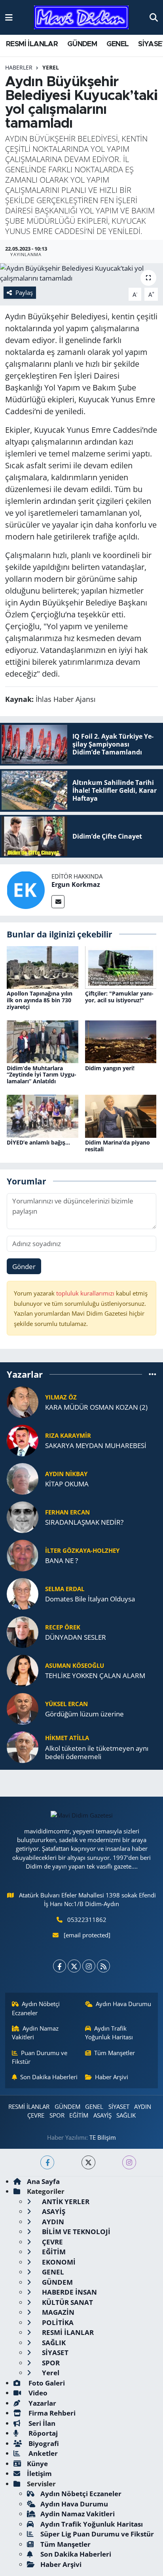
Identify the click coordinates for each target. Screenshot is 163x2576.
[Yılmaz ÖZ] (23, 1401)
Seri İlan (41, 2423)
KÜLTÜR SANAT (67, 2302)
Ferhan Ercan (67, 1512)
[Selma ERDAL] (23, 1593)
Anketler (42, 2453)
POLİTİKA (57, 2322)
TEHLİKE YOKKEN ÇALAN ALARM (95, 1676)
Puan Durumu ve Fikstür (40, 2057)
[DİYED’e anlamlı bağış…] (43, 1115)
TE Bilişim (103, 2137)
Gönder (24, 1266)
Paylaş (24, 292)
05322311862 (87, 1920)
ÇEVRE (36, 2115)
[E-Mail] (58, 902)
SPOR (57, 2115)
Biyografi (43, 2443)
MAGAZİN (57, 2312)
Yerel (51, 67)
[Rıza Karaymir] (23, 1440)
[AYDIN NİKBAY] (23, 1478)
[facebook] (47, 2162)
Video (37, 2393)
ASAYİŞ (102, 2115)
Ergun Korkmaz (76, 884)
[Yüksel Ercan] (23, 1708)
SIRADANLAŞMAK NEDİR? (84, 1522)
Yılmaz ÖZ (61, 1397)
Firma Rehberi (51, 2413)
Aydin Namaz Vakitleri (35, 2033)
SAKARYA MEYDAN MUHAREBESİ (96, 1445)
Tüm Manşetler (115, 2053)
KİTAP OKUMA (67, 1484)
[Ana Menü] (9, 17)
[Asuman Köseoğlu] (23, 1670)
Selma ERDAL (65, 1589)
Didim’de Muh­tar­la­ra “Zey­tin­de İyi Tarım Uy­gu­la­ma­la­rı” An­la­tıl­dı (42, 1075)
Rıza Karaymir (68, 1435)
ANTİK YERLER (65, 2202)
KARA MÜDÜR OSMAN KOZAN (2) (96, 1407)
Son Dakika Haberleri (49, 2077)
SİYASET (119, 2106)
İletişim (39, 2473)
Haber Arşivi (112, 2077)
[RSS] (103, 1966)
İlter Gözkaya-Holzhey (82, 1550)
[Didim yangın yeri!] (121, 1041)
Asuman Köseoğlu (75, 1665)
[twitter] (88, 2162)
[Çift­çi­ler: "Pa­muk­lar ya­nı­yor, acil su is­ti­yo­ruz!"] (121, 966)
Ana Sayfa (43, 2181)
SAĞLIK (126, 2115)
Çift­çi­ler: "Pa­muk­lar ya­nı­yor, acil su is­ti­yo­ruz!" (119, 997)
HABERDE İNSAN (69, 2292)
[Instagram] (89, 1966)
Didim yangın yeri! (110, 1068)
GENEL (118, 44)
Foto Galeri (46, 2383)
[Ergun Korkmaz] (26, 889)
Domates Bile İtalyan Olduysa (90, 1599)
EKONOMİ (58, 2262)
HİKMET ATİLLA (67, 1738)
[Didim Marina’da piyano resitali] (121, 1115)
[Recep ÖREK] (23, 1631)
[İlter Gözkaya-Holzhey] (23, 1555)
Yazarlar (42, 2403)
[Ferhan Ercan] (23, 1516)
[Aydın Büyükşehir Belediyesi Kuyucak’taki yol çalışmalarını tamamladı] (81, 273)
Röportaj (42, 2433)
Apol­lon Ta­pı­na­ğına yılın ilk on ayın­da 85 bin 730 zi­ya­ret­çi (40, 1000)
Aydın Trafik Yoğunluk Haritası (109, 2033)
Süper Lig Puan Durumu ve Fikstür (97, 2534)
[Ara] (154, 17)
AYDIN (143, 2106)
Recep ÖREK (63, 1627)
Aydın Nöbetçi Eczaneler (36, 2008)
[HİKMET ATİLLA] (23, 1746)
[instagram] (129, 2162)
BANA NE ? (62, 1560)
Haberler (19, 67)
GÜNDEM (82, 44)
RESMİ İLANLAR (32, 44)
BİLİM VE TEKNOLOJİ (75, 2232)
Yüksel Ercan (66, 1704)
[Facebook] (60, 1966)
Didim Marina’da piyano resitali (118, 1146)
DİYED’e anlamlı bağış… (38, 1142)
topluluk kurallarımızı (86, 1293)
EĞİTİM (79, 2115)
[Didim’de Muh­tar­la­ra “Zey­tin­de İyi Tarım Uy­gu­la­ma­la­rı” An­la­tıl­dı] (43, 1041)
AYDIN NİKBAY (66, 1474)
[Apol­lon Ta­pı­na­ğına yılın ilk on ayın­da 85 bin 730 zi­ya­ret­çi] (43, 966)
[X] (74, 1966)
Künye (37, 2464)
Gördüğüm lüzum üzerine (84, 1714)
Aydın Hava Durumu (123, 2004)
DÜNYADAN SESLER (76, 1637)
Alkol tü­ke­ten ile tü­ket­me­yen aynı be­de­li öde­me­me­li (97, 1753)
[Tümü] (153, 1374)
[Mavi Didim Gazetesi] (81, 18)
